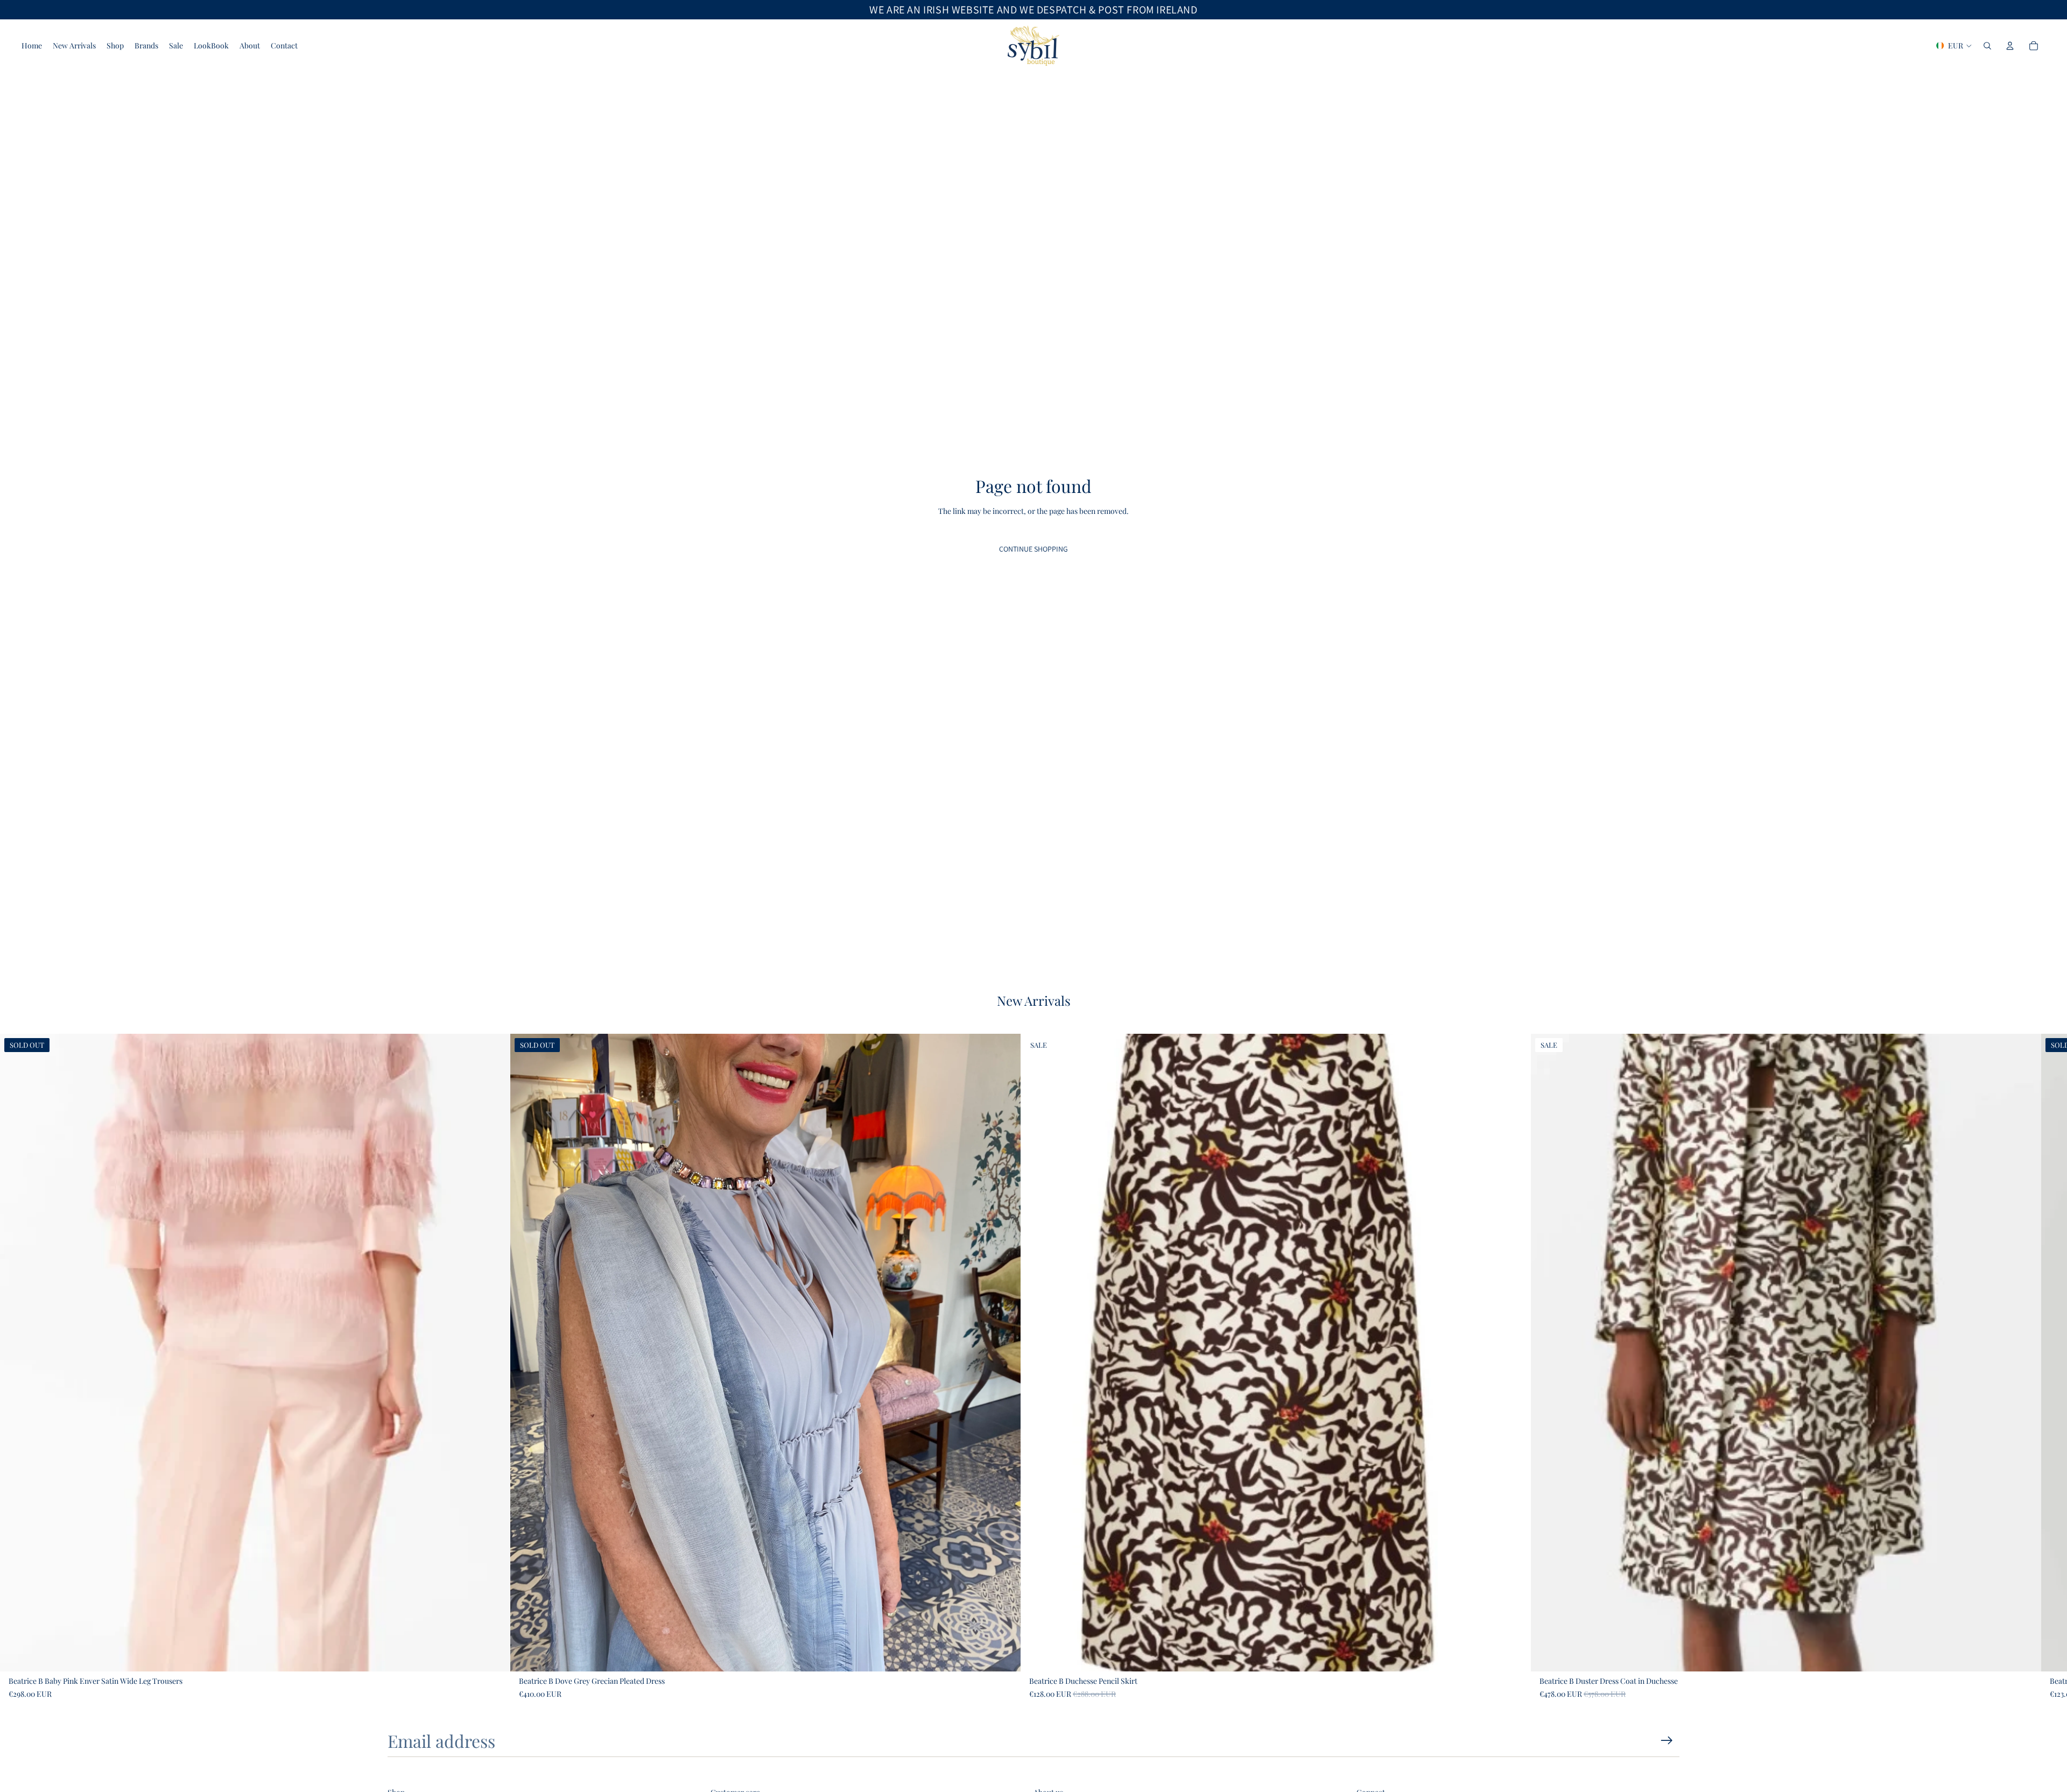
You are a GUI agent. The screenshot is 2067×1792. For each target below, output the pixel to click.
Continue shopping (1033, 549)
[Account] (2010, 46)
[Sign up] (1667, 1741)
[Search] (1987, 46)
